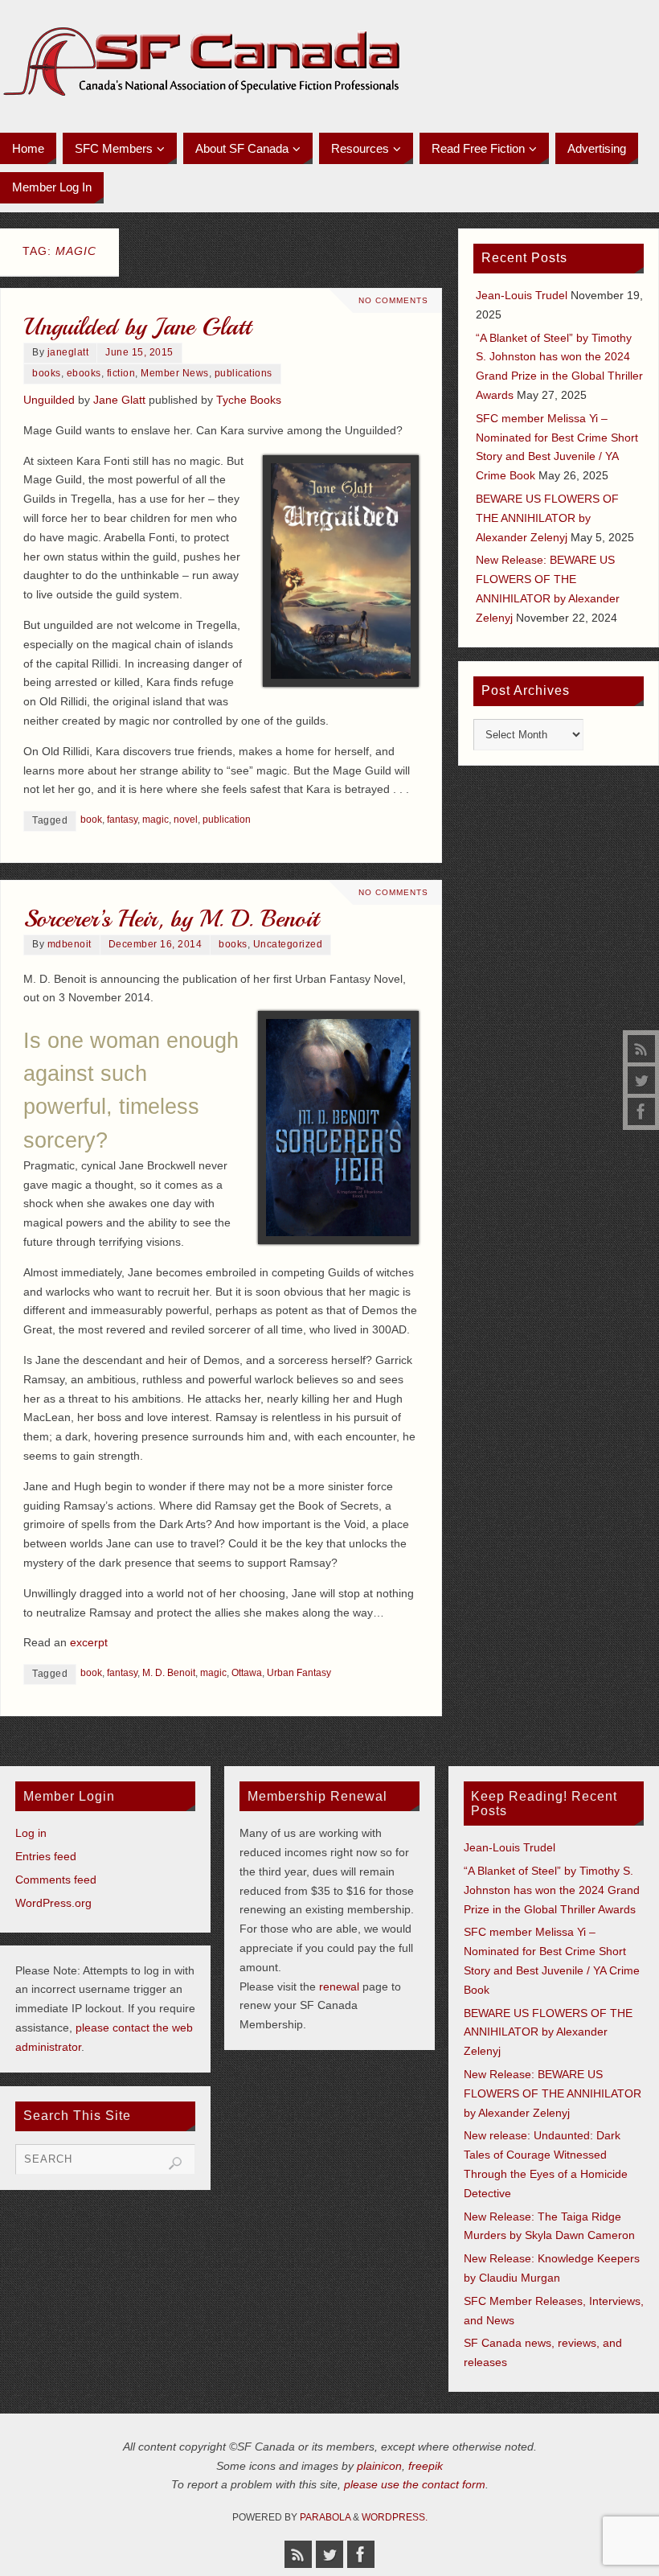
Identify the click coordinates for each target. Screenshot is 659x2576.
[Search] (175, 2163)
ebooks (84, 373)
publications (244, 373)
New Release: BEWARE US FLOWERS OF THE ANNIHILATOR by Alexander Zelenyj (553, 2093)
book (91, 820)
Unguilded (49, 400)
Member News (175, 373)
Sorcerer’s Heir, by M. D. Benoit (171, 918)
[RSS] (641, 1049)
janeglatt (68, 352)
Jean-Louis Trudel (522, 295)
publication (227, 820)
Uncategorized (288, 944)
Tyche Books (249, 400)
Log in (31, 1833)
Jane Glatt (119, 400)
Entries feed (46, 1856)
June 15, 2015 (139, 352)
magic (156, 820)
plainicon (379, 2466)
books (47, 373)
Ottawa (247, 1673)
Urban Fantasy (299, 1673)
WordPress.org (53, 1903)
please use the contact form (415, 2484)
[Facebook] (641, 1111)
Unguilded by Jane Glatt (137, 327)
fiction (121, 373)
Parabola (325, 2517)
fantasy (122, 820)
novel (186, 820)
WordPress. (395, 2517)
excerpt (89, 1642)
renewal (339, 1986)
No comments (393, 300)
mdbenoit (70, 944)
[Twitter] (641, 1080)
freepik (426, 2466)
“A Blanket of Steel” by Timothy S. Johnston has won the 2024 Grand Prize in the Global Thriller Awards (552, 1890)
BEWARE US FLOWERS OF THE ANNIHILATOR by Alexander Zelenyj (547, 518)
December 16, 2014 (156, 944)
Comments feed (56, 1880)
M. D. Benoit (169, 1673)
